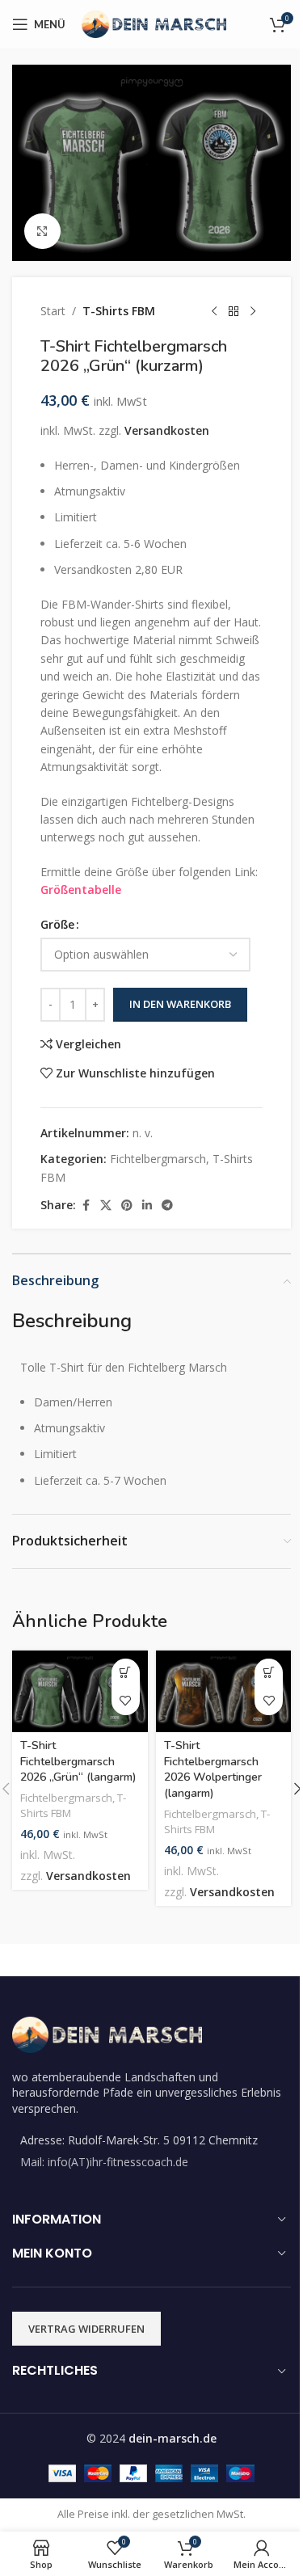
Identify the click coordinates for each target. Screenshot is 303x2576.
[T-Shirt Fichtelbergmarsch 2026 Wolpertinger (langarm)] (224, 1691)
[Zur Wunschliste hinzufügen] (126, 1701)
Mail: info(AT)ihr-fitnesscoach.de (104, 2162)
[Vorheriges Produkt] (214, 311)
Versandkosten (167, 430)
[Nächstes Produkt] (253, 311)
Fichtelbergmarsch (158, 1159)
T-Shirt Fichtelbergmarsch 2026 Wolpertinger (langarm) (213, 1769)
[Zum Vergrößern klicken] (42, 232)
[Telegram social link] (167, 1206)
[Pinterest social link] (127, 1206)
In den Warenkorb (180, 1004)
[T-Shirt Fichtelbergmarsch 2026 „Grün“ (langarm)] (80, 1691)
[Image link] (107, 2033)
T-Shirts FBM (119, 311)
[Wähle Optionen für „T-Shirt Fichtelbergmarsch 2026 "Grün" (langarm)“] (126, 1673)
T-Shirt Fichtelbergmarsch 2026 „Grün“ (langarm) (78, 1761)
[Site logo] (154, 23)
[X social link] (106, 1206)
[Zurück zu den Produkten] (234, 311)
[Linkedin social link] (147, 1206)
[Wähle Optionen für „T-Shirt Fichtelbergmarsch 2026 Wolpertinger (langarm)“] (269, 1673)
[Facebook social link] (86, 1206)
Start (53, 311)
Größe (57, 924)
